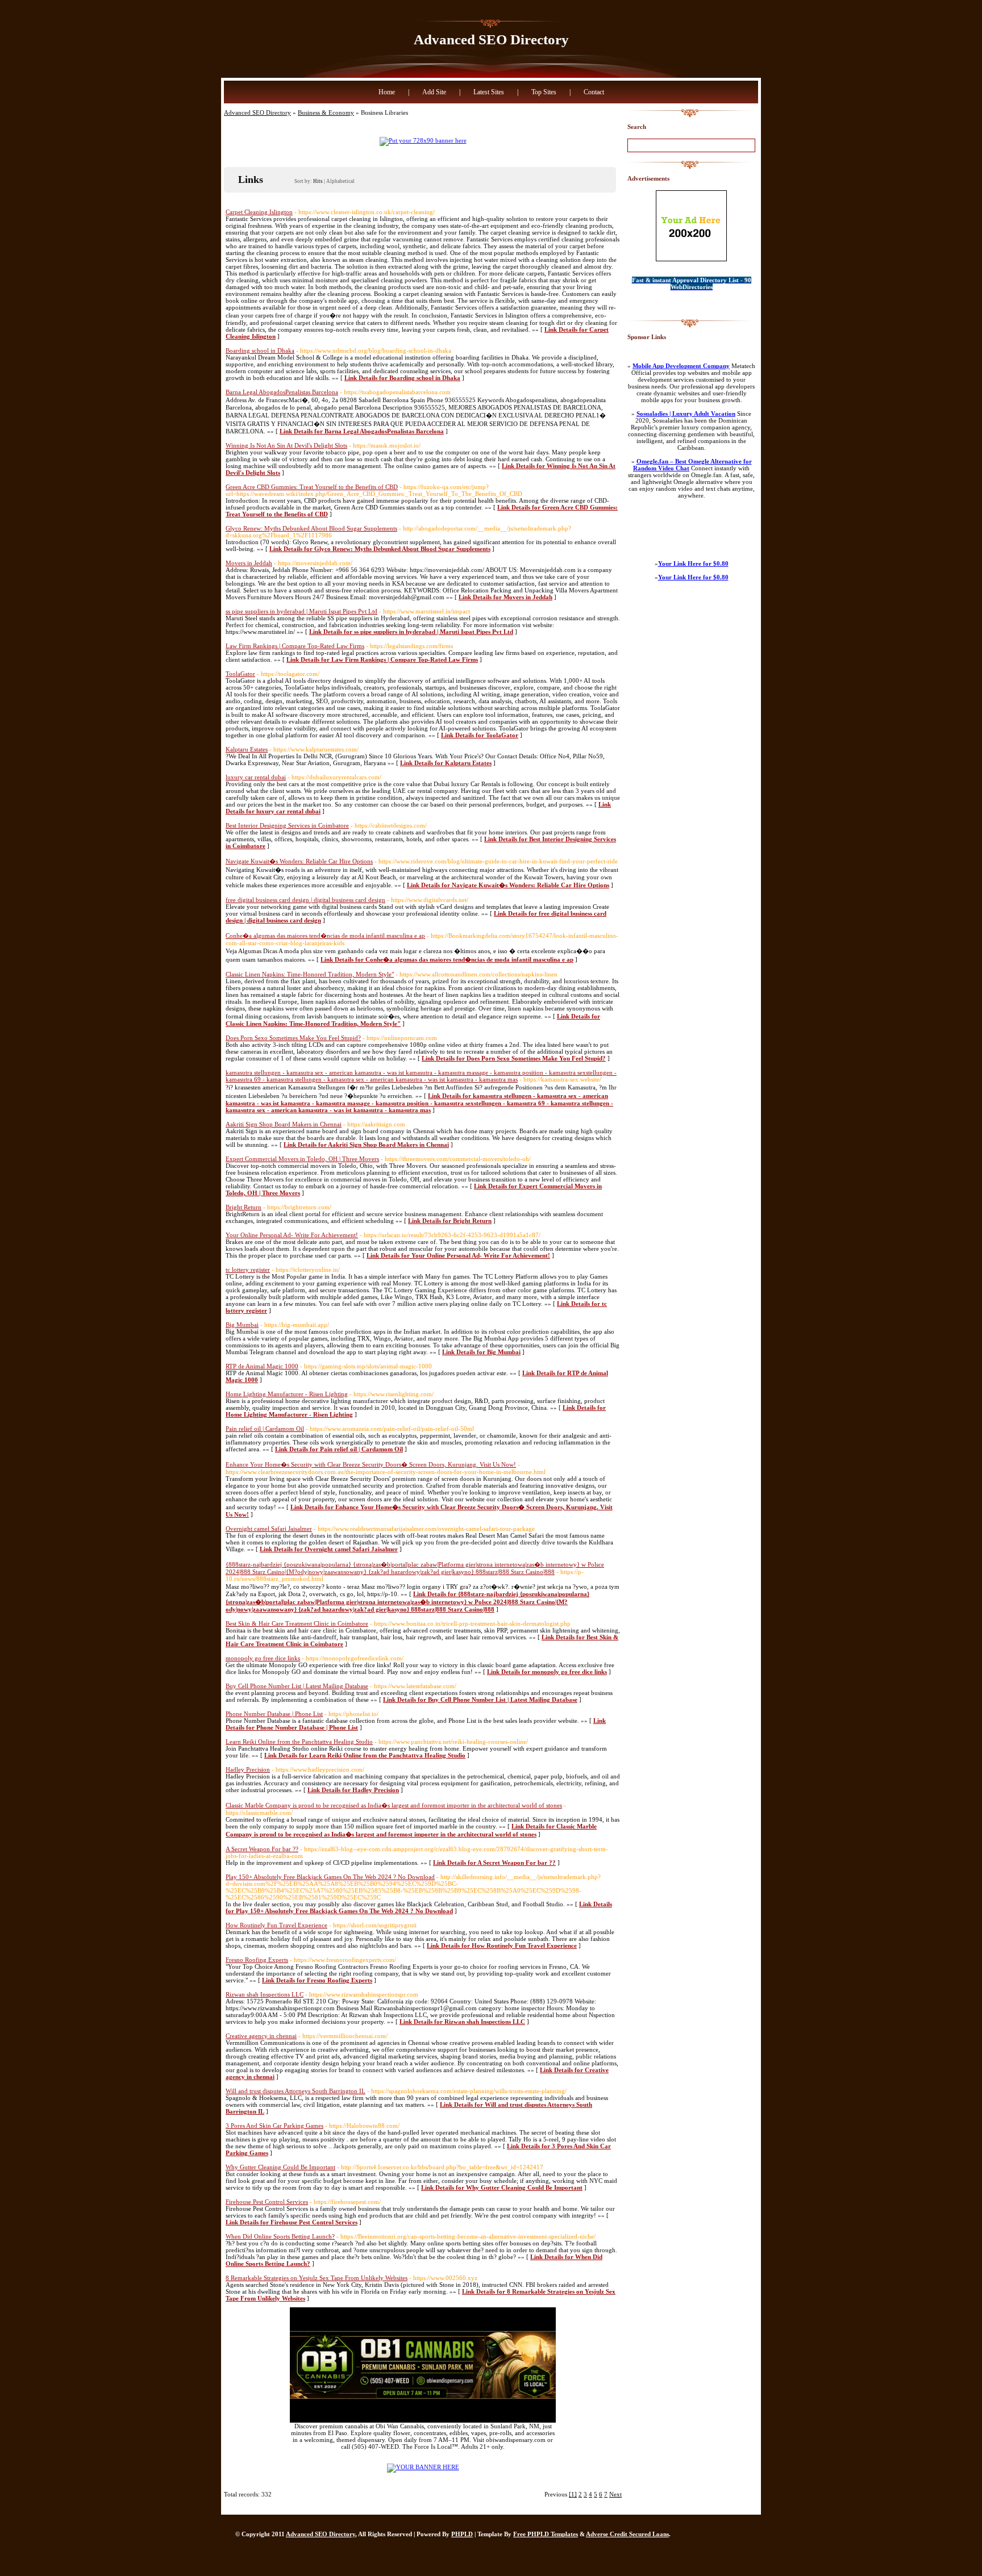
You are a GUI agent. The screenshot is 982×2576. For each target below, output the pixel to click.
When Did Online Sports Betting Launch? (280, 2236)
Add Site (434, 92)
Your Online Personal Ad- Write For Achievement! (292, 1235)
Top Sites (544, 92)
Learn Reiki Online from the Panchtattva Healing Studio (299, 1742)
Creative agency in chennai (261, 2036)
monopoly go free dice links (263, 1658)
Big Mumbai (242, 1325)
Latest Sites (489, 92)
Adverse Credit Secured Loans (627, 2534)
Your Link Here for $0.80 (693, 563)
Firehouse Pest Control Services (267, 2202)
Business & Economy (326, 112)
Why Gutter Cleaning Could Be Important (280, 2167)
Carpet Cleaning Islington (259, 212)
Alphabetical (340, 181)
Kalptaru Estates (247, 749)
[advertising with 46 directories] (423, 2467)
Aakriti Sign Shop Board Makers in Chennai (284, 1124)
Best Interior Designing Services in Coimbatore (287, 825)
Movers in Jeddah (249, 563)
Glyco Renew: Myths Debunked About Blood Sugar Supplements (311, 528)
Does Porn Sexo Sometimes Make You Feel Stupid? (293, 1038)
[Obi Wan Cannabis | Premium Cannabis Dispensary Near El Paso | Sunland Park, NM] (423, 2420)
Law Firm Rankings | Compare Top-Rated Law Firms (295, 646)
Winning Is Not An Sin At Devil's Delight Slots (286, 445)
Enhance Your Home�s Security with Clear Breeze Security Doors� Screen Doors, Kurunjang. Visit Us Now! (371, 1464)
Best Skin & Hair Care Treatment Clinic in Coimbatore (297, 1623)
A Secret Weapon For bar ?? (262, 1849)
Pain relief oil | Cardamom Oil (265, 1429)
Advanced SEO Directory (491, 39)
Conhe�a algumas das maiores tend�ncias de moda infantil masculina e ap (325, 936)
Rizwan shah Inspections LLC (265, 1994)
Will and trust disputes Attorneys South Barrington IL (296, 2091)
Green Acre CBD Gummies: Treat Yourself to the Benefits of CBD (312, 487)
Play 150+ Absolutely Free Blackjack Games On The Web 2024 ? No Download (330, 1877)
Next (615, 2494)
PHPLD (462, 2534)
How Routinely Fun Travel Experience (276, 1925)
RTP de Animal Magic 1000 (262, 1366)
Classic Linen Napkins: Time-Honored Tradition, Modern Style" (310, 974)
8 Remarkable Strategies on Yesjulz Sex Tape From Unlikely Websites (317, 2278)
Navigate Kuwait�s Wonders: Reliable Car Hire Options (299, 861)
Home (387, 92)
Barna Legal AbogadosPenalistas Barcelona (282, 392)
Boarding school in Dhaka (260, 350)
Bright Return (244, 1207)
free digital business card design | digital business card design (305, 900)
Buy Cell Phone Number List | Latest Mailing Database (297, 1686)
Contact (594, 92)
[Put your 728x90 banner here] (423, 140)
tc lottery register (248, 1270)
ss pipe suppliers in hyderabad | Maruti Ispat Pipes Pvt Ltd (301, 611)
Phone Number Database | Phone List (274, 1714)
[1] (573, 2494)
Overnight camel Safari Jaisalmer (269, 1529)
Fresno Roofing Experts (257, 1960)
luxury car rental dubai (256, 777)
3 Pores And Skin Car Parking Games (274, 2126)
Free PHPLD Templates (546, 2534)
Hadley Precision (248, 1769)
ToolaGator (240, 674)
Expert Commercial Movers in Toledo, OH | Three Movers (302, 1159)
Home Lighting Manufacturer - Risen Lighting (287, 1394)
